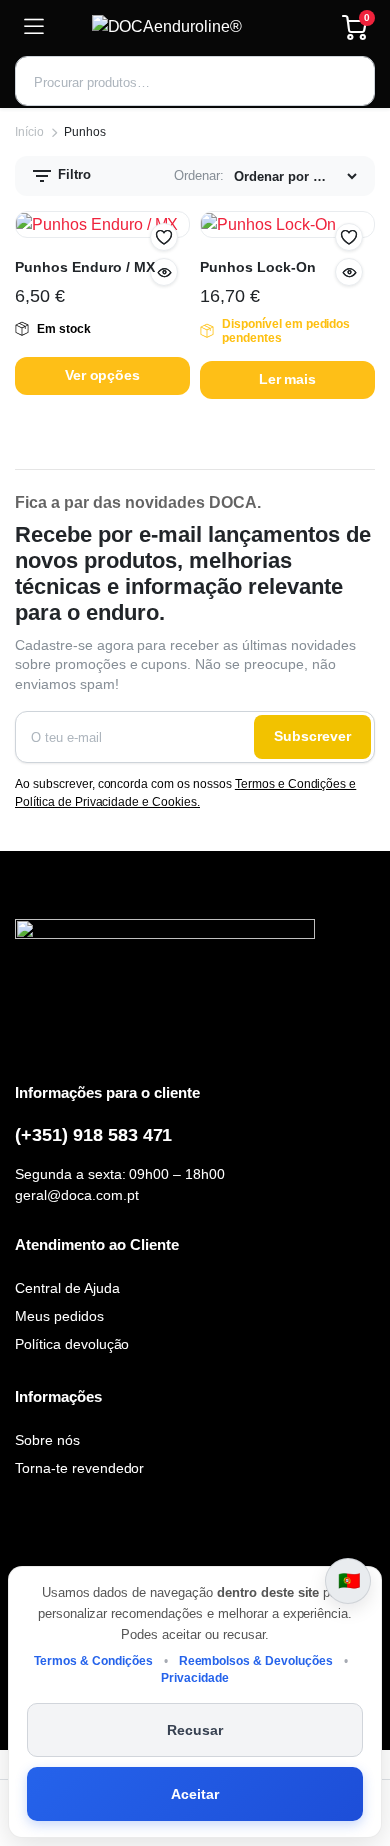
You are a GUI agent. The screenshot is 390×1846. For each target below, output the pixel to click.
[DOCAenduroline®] (193, 27)
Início (29, 132)
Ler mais (288, 379)
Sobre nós (47, 1440)
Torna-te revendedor (79, 1468)
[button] (164, 237)
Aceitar (195, 1794)
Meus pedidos (59, 1316)
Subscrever (312, 736)
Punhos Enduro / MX (85, 267)
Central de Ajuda (67, 1288)
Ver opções (103, 375)
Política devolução (72, 1344)
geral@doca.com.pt (77, 1195)
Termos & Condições (93, 1661)
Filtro (72, 174)
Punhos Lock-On (258, 267)
